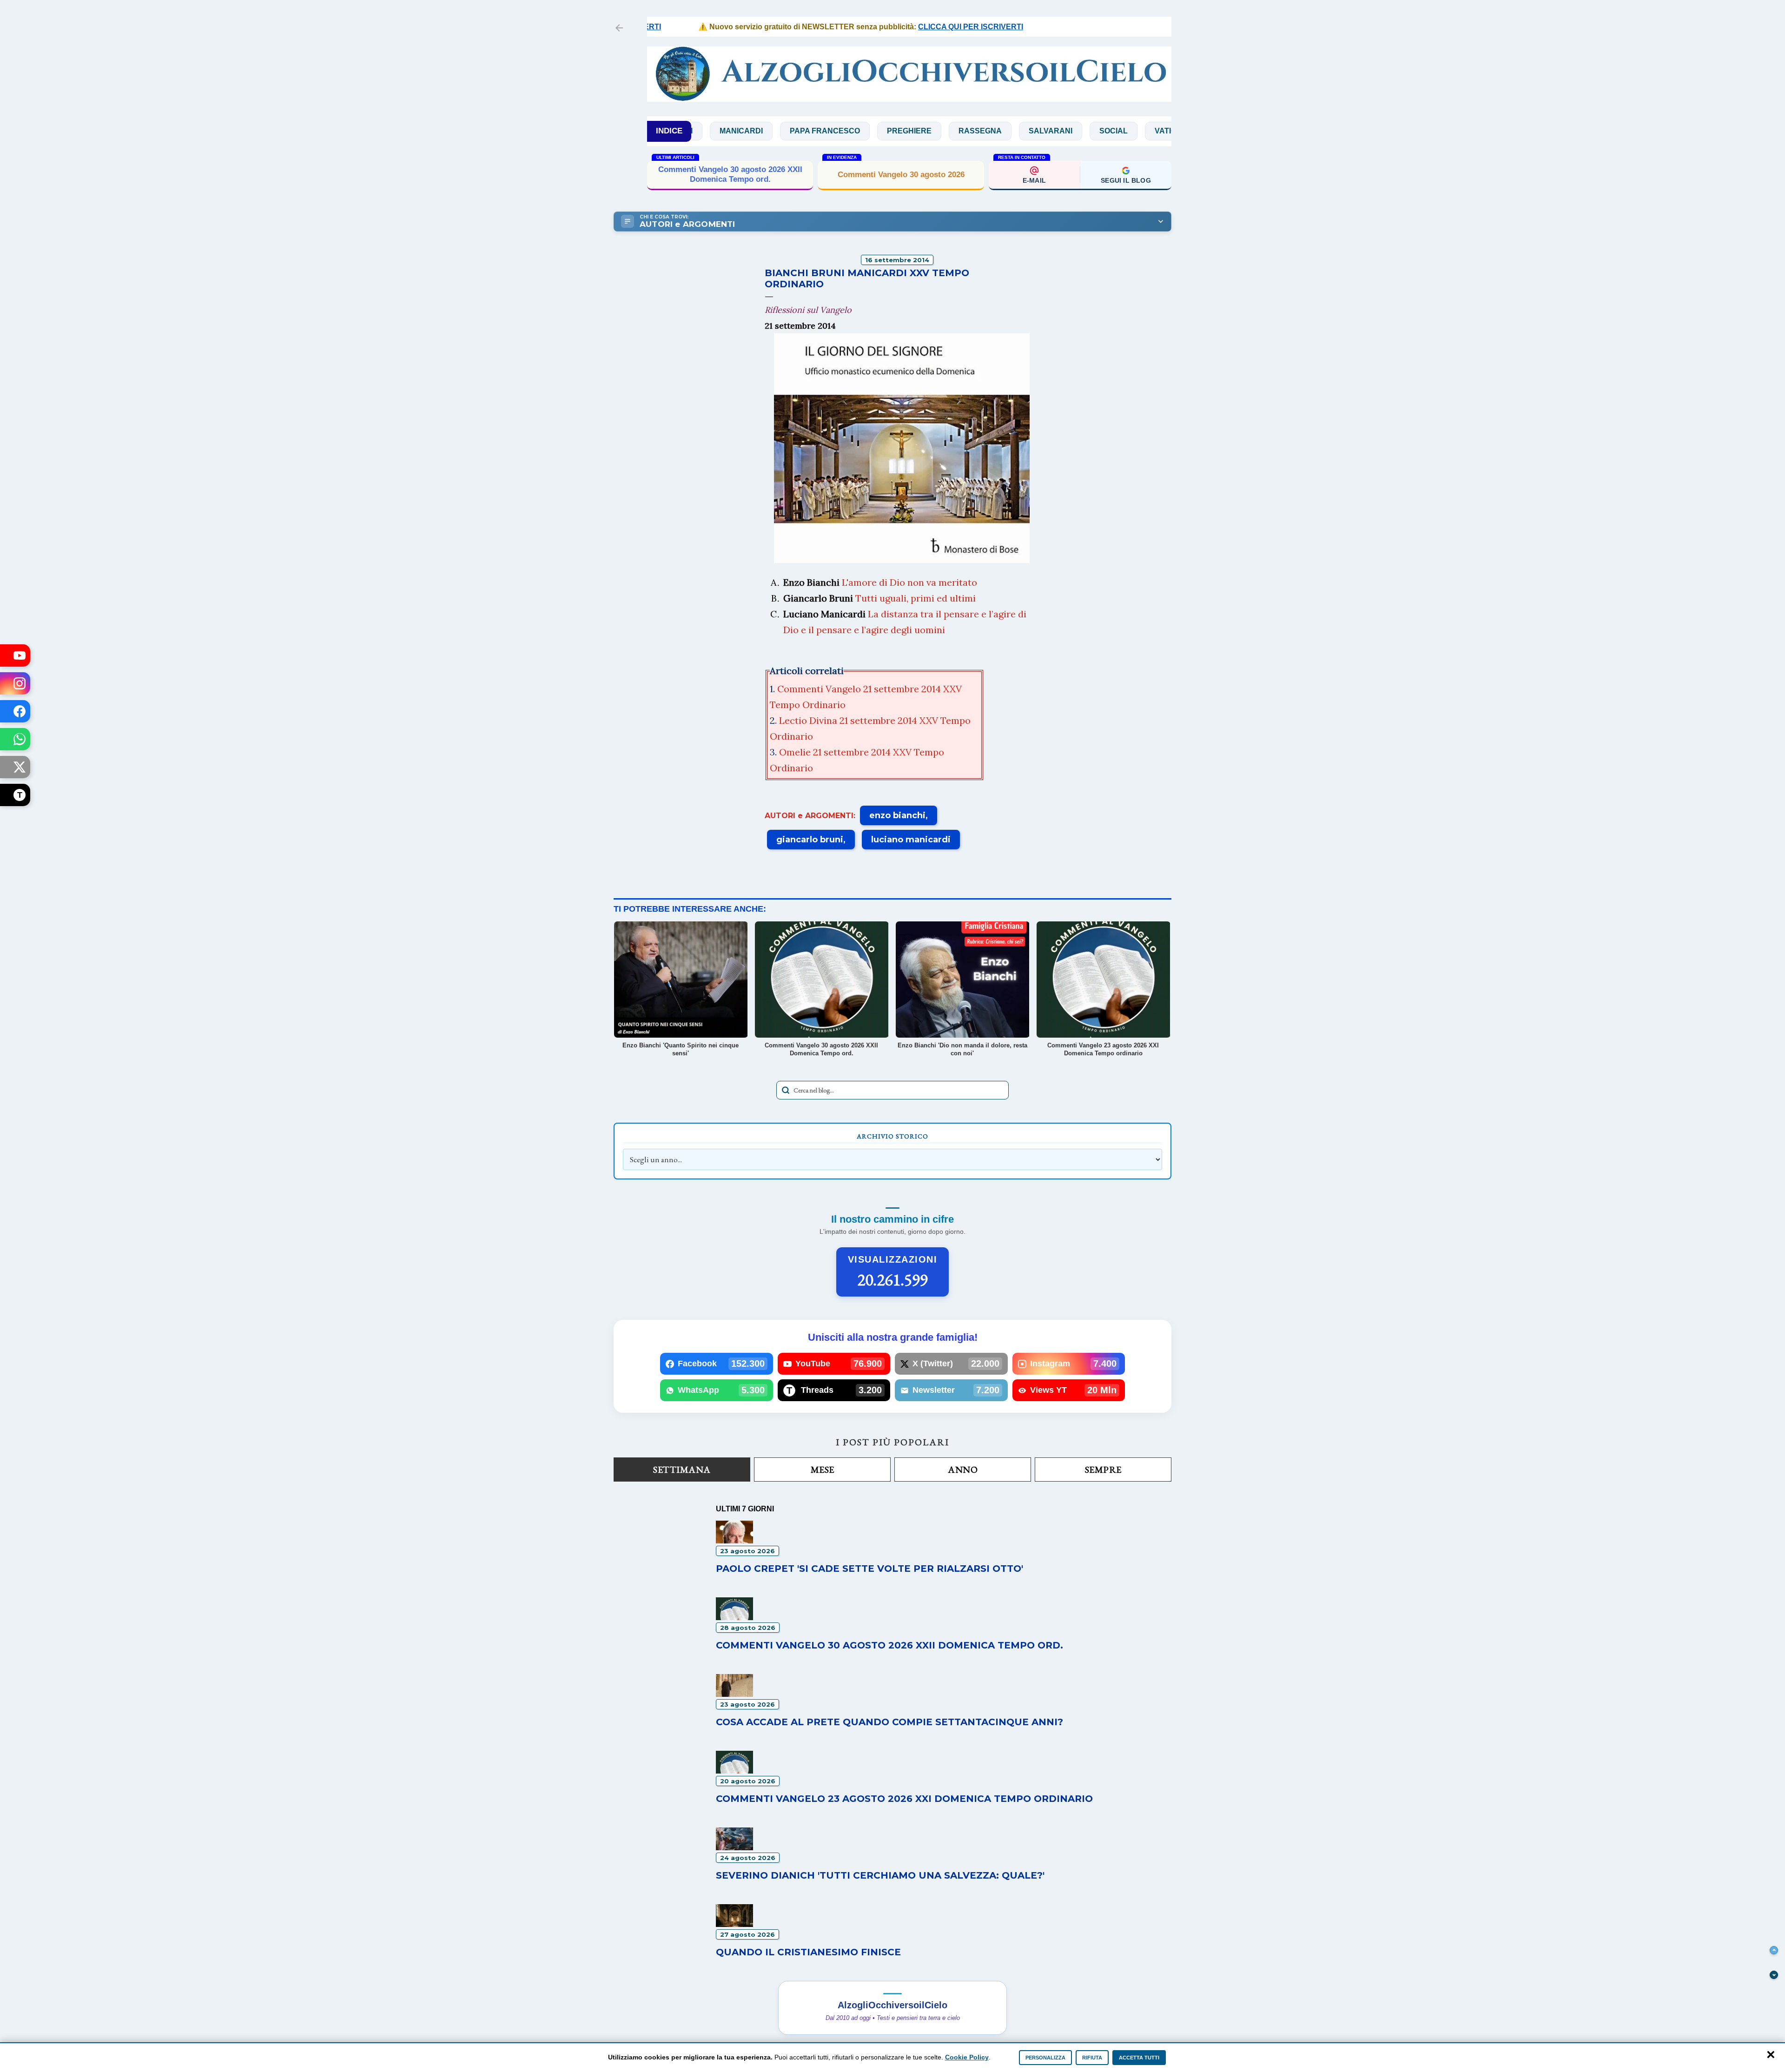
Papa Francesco (703, 131)
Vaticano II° (1056, 131)
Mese (823, 1470)
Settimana (682, 1470)
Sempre (1103, 1470)
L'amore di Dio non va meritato (909, 582)
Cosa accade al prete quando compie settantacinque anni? (889, 1722)
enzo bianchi (897, 815)
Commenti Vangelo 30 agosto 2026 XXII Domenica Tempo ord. (889, 1645)
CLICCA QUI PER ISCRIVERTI (883, 27)
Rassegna (858, 131)
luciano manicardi (911, 840)
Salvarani (929, 131)
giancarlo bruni (810, 840)
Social (992, 131)
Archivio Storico (892, 1136)
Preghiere (787, 131)
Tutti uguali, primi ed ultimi (916, 598)
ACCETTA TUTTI (1139, 2058)
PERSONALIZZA (1045, 2058)
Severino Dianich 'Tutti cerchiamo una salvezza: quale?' (880, 1875)
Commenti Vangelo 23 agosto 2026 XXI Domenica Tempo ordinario (904, 1799)
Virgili (1120, 131)
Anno (963, 1470)
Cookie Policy (967, 2057)
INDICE (669, 131)
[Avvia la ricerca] (786, 1090)
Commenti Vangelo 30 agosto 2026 (901, 175)
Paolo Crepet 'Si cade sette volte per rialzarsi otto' (869, 1569)
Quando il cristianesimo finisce (730, 175)
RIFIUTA (1092, 2058)
